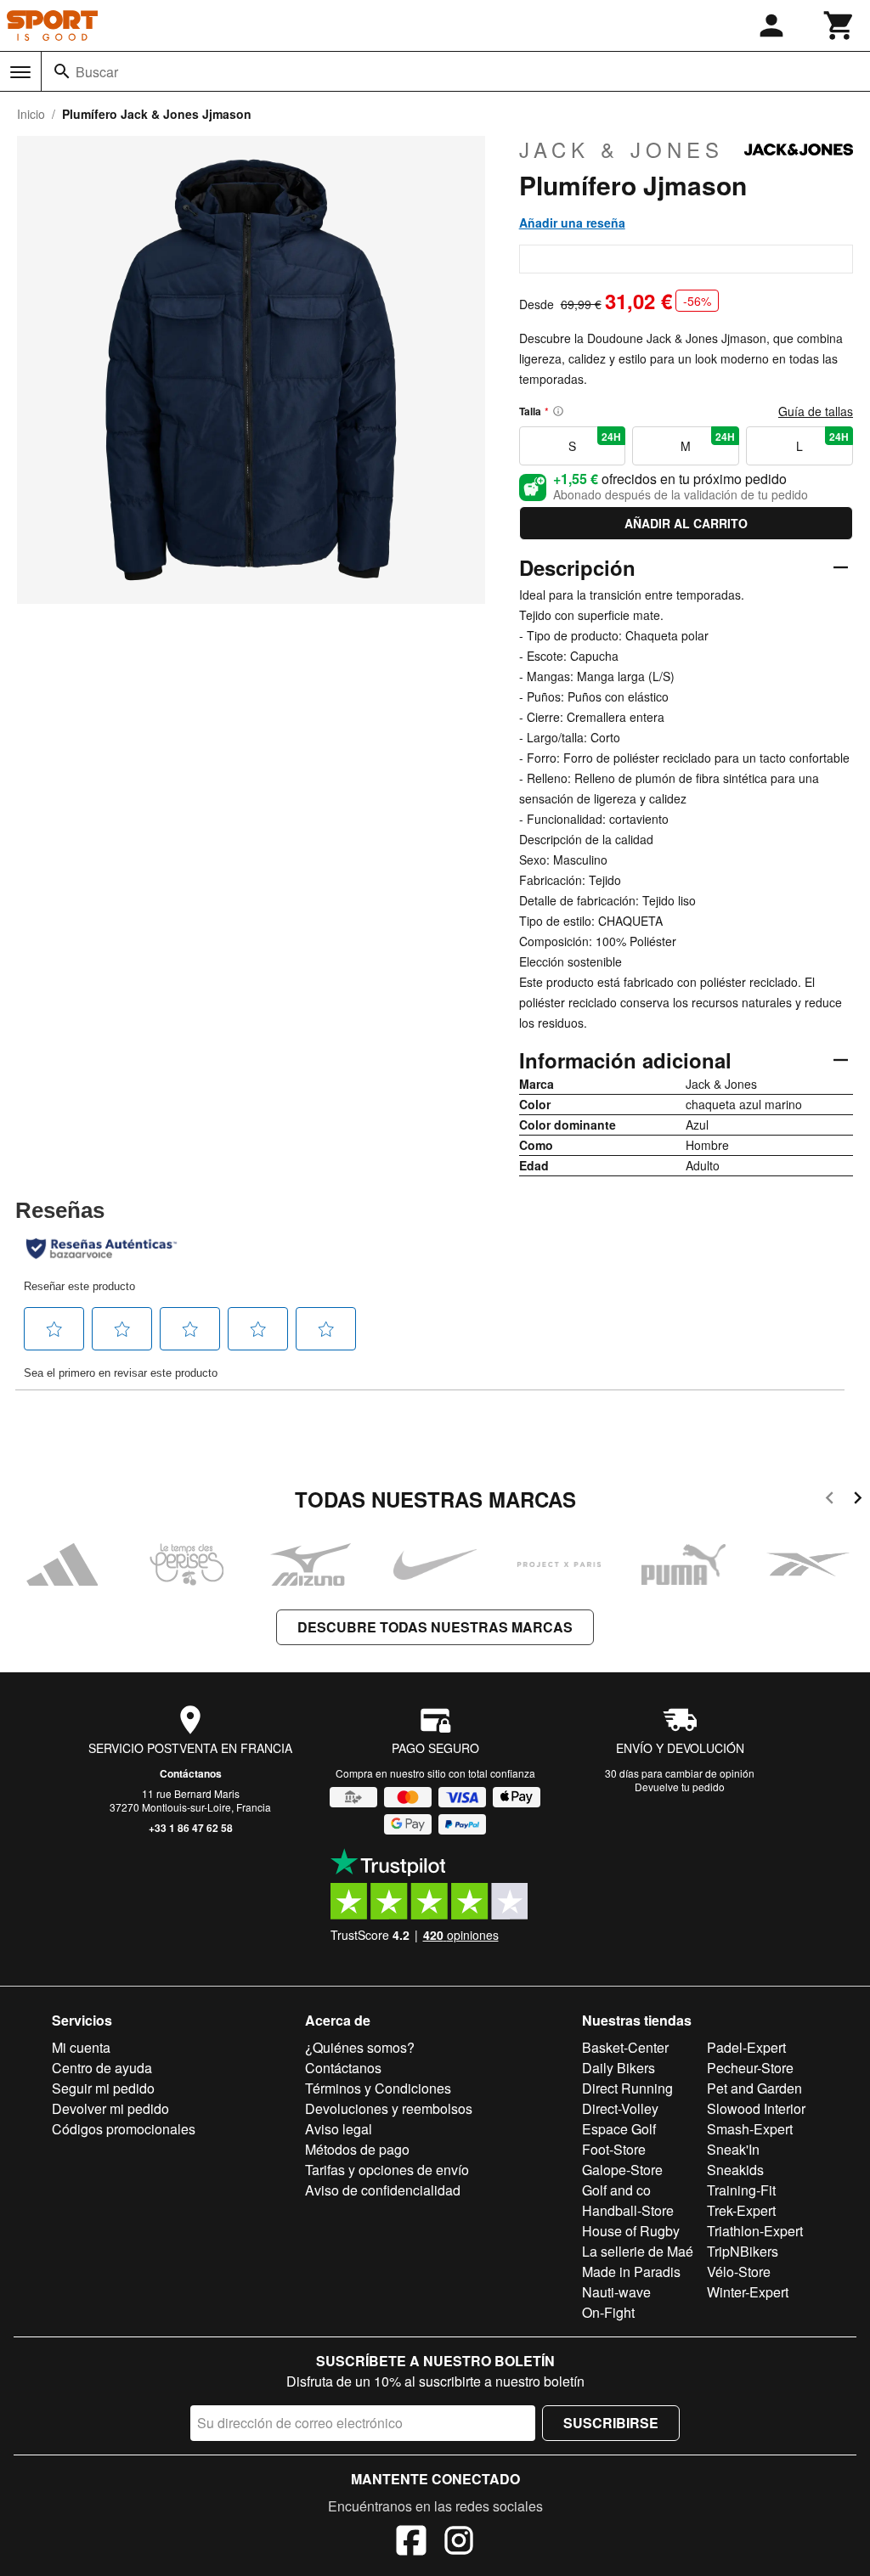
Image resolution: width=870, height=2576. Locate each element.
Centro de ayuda (102, 2068)
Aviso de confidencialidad (383, 2190)
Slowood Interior (756, 2108)
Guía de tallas (816, 411)
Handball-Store (628, 2210)
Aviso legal (339, 2129)
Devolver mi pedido (110, 2108)
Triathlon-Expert (755, 2231)
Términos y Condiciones (378, 2088)
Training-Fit (741, 2190)
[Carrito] (839, 25)
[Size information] (558, 411)
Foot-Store (614, 2149)
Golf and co (616, 2190)
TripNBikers (743, 2251)
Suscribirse (611, 2423)
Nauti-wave (616, 2292)
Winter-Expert (748, 2292)
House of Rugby (631, 2231)
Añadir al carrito (686, 523)
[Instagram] (459, 2543)
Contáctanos (191, 1773)
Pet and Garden (754, 2088)
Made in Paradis (631, 2272)
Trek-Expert (741, 2210)
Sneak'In (733, 2149)
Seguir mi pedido (103, 2088)
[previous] (830, 1500)
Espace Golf (619, 2129)
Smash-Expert (750, 2129)
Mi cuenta (81, 2047)
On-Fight (608, 2312)
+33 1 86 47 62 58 (191, 1828)
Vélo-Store (739, 2272)
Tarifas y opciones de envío (387, 2170)
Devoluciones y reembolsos (389, 2108)
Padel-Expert (746, 2047)
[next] (858, 1500)
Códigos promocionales (124, 2129)
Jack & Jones (621, 149)
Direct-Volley (620, 2108)
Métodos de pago (357, 2149)
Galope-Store (622, 2170)
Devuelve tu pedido (680, 1787)
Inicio (31, 114)
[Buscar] (62, 71)
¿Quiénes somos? (360, 2047)
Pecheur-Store (750, 2068)
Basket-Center (625, 2047)
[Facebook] (411, 2543)
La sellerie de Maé (638, 2251)
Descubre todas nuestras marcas (435, 1627)
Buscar (97, 72)
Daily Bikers (619, 2068)
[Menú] (20, 72)
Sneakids (735, 2170)
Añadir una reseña (572, 223)
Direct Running (627, 2088)
